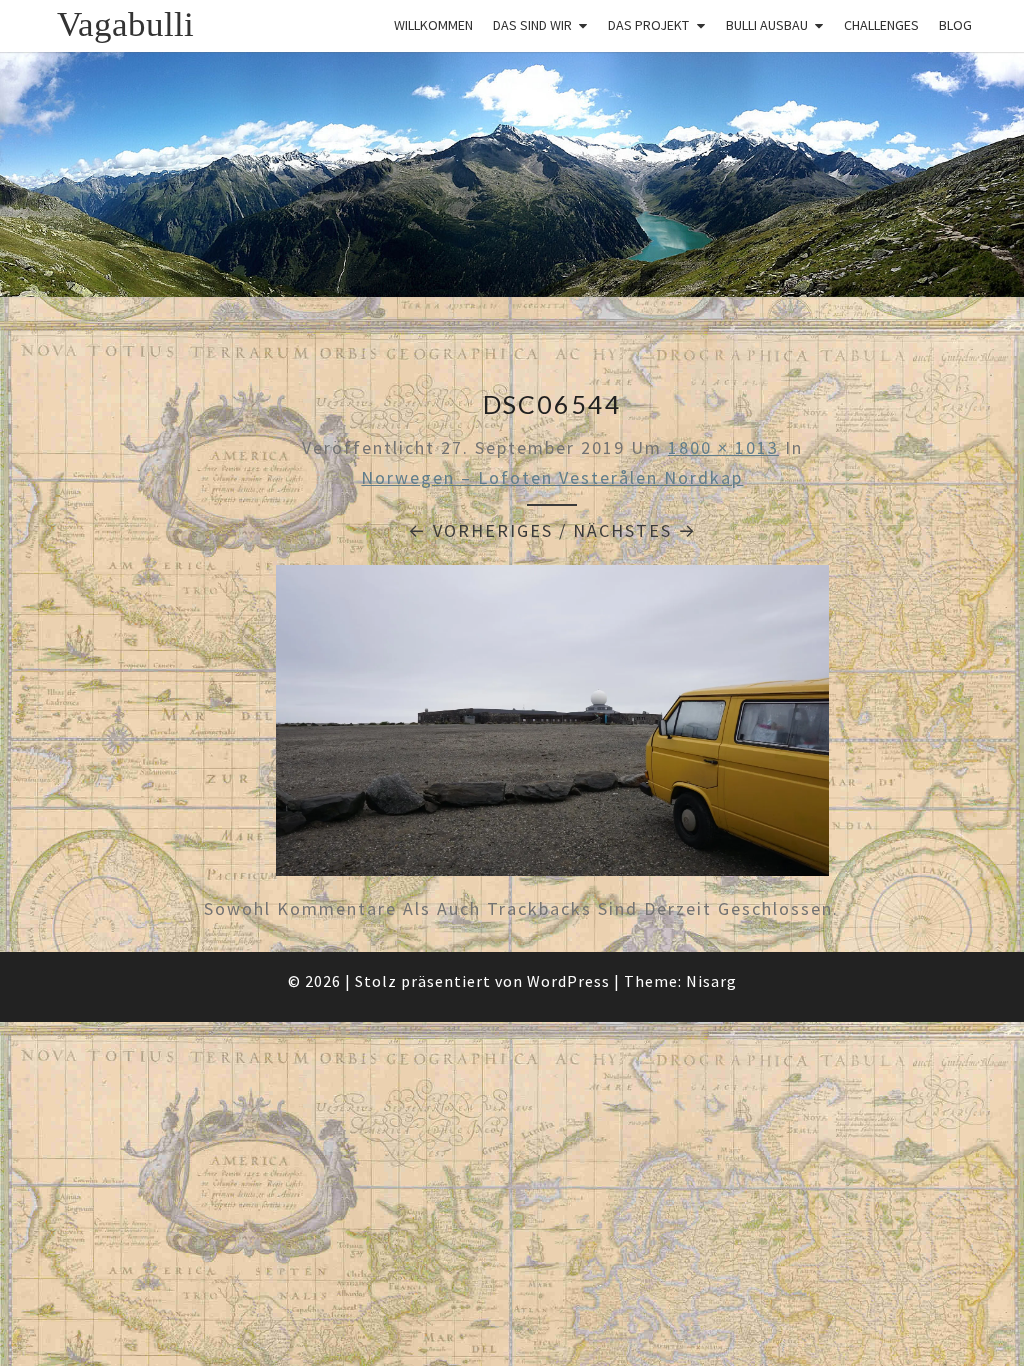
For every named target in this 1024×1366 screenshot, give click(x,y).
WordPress (568, 981)
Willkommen (433, 25)
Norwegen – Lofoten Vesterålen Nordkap (552, 477)
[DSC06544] (552, 727)
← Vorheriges (480, 530)
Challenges (881, 25)
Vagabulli (125, 24)
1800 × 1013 (723, 447)
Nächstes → (635, 530)
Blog (955, 25)
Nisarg (711, 981)
